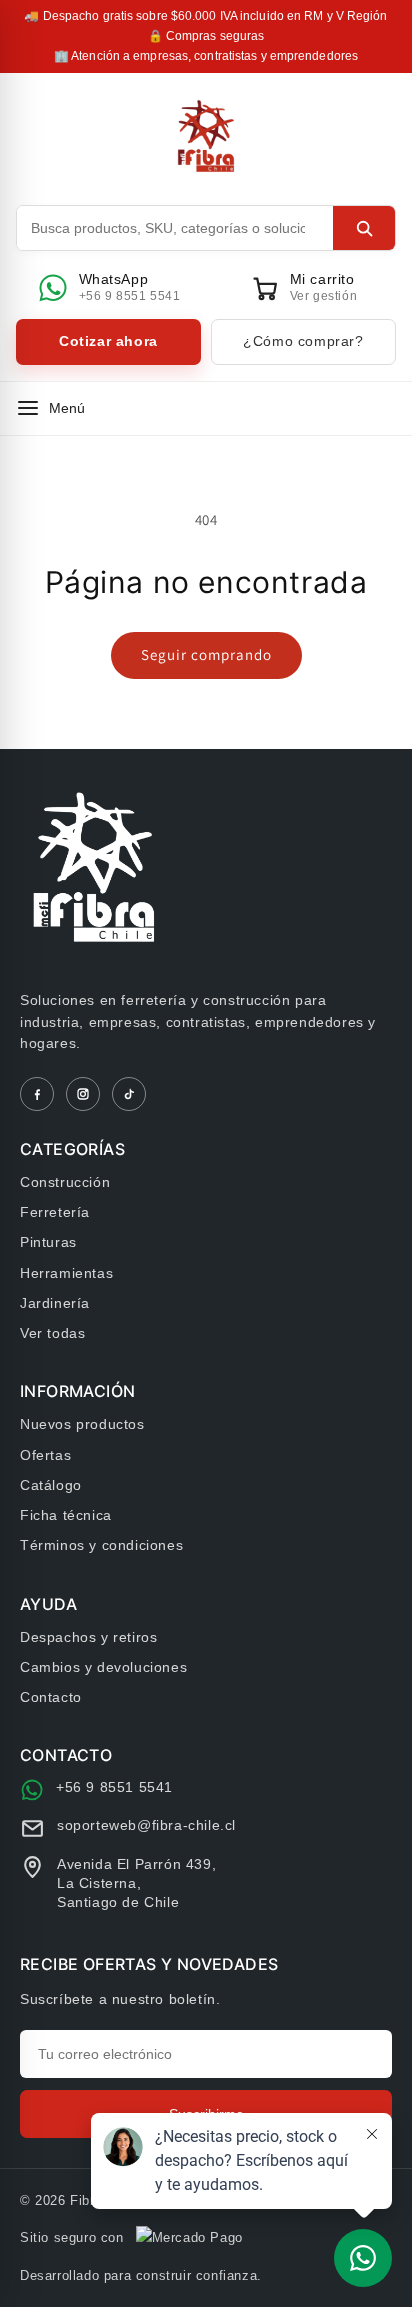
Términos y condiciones (101, 1545)
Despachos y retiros (88, 1637)
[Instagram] (83, 1094)
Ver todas (52, 1333)
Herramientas (66, 1273)
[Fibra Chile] (206, 136)
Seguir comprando (206, 654)
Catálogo (51, 1485)
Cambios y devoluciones (103, 1667)
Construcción (65, 1182)
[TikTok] (129, 1094)
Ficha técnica (66, 1515)
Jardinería (55, 1303)
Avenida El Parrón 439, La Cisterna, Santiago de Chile (136, 1883)
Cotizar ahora (108, 341)
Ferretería (55, 1212)
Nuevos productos (82, 1424)
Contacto (51, 1697)
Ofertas (45, 1455)
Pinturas (48, 1242)
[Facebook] (37, 1094)
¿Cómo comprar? (303, 341)
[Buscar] (364, 228)
